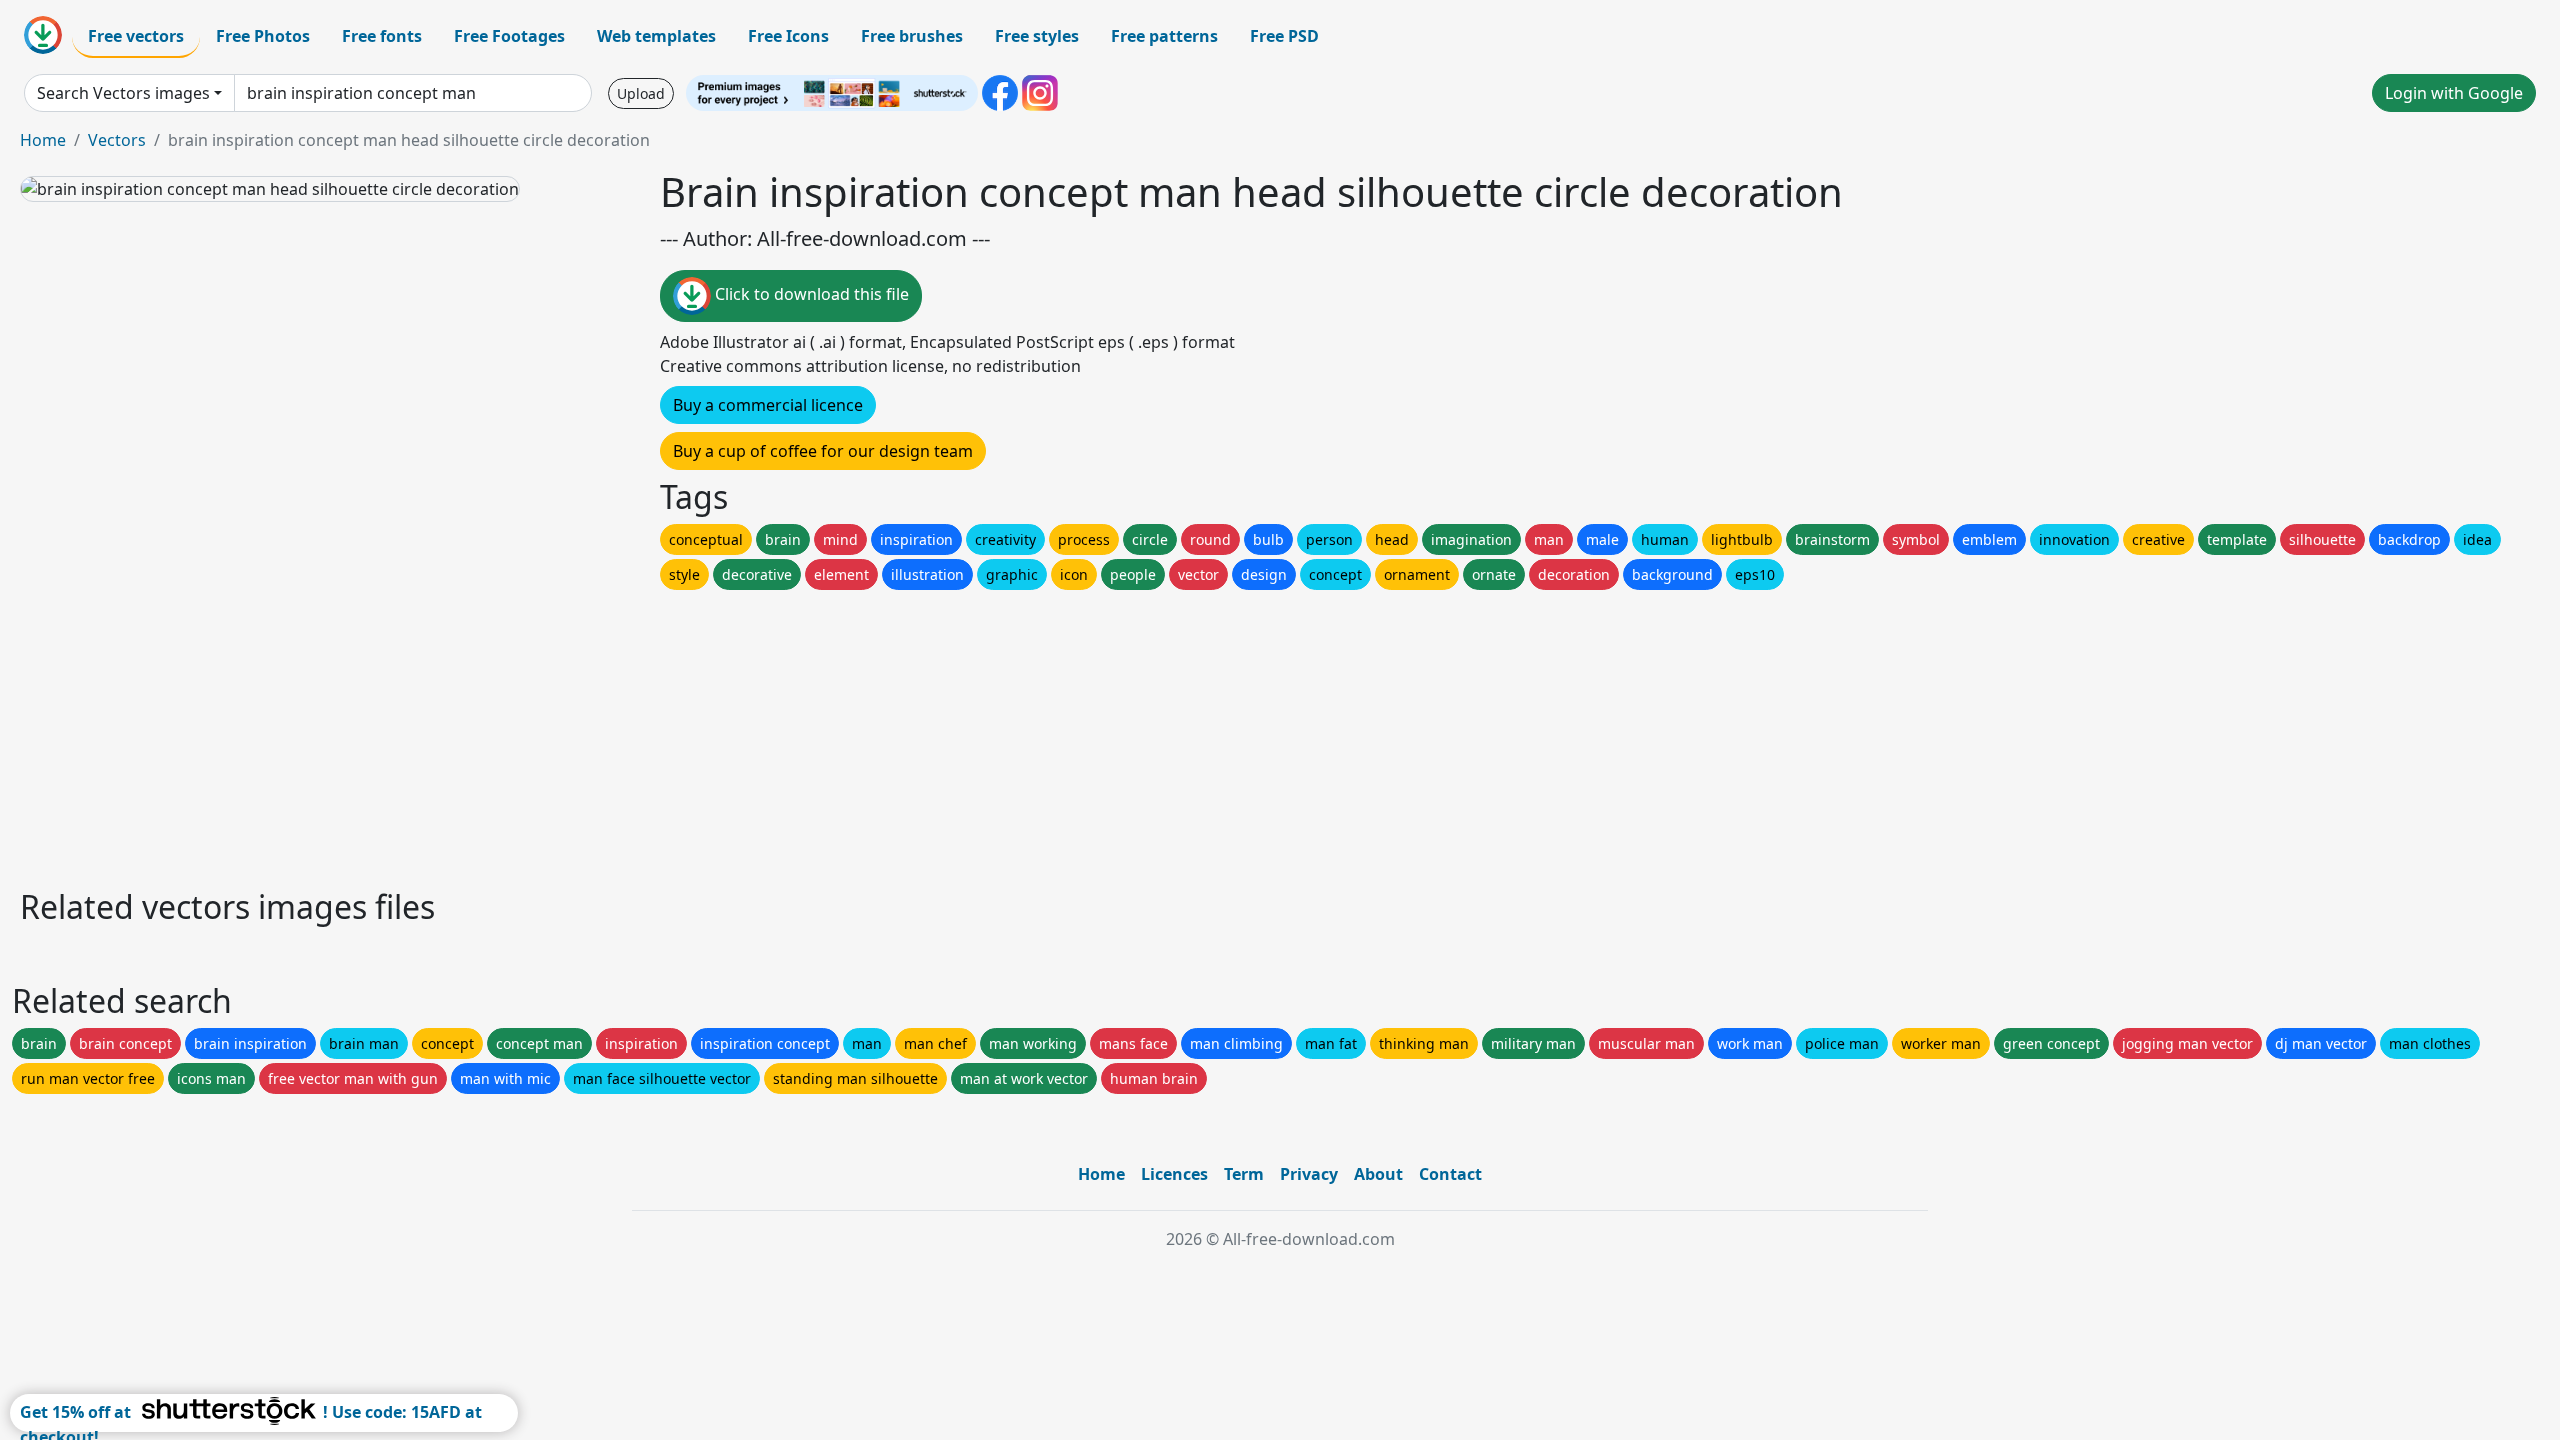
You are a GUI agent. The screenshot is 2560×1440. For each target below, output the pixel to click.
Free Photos (263, 36)
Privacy (1309, 1174)
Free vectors (136, 36)
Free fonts (382, 36)
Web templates (656, 36)
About (1378, 1174)
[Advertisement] (618, 734)
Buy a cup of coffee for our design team (823, 451)
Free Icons (788, 36)
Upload (641, 93)
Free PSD (1284, 36)
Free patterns (1164, 36)
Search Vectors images (123, 93)
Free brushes (912, 36)
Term (1244, 1174)
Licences (1174, 1174)
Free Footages (509, 36)
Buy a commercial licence (768, 405)
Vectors (117, 140)
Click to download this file (810, 294)
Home (43, 140)
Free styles (1037, 36)
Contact (1450, 1174)
